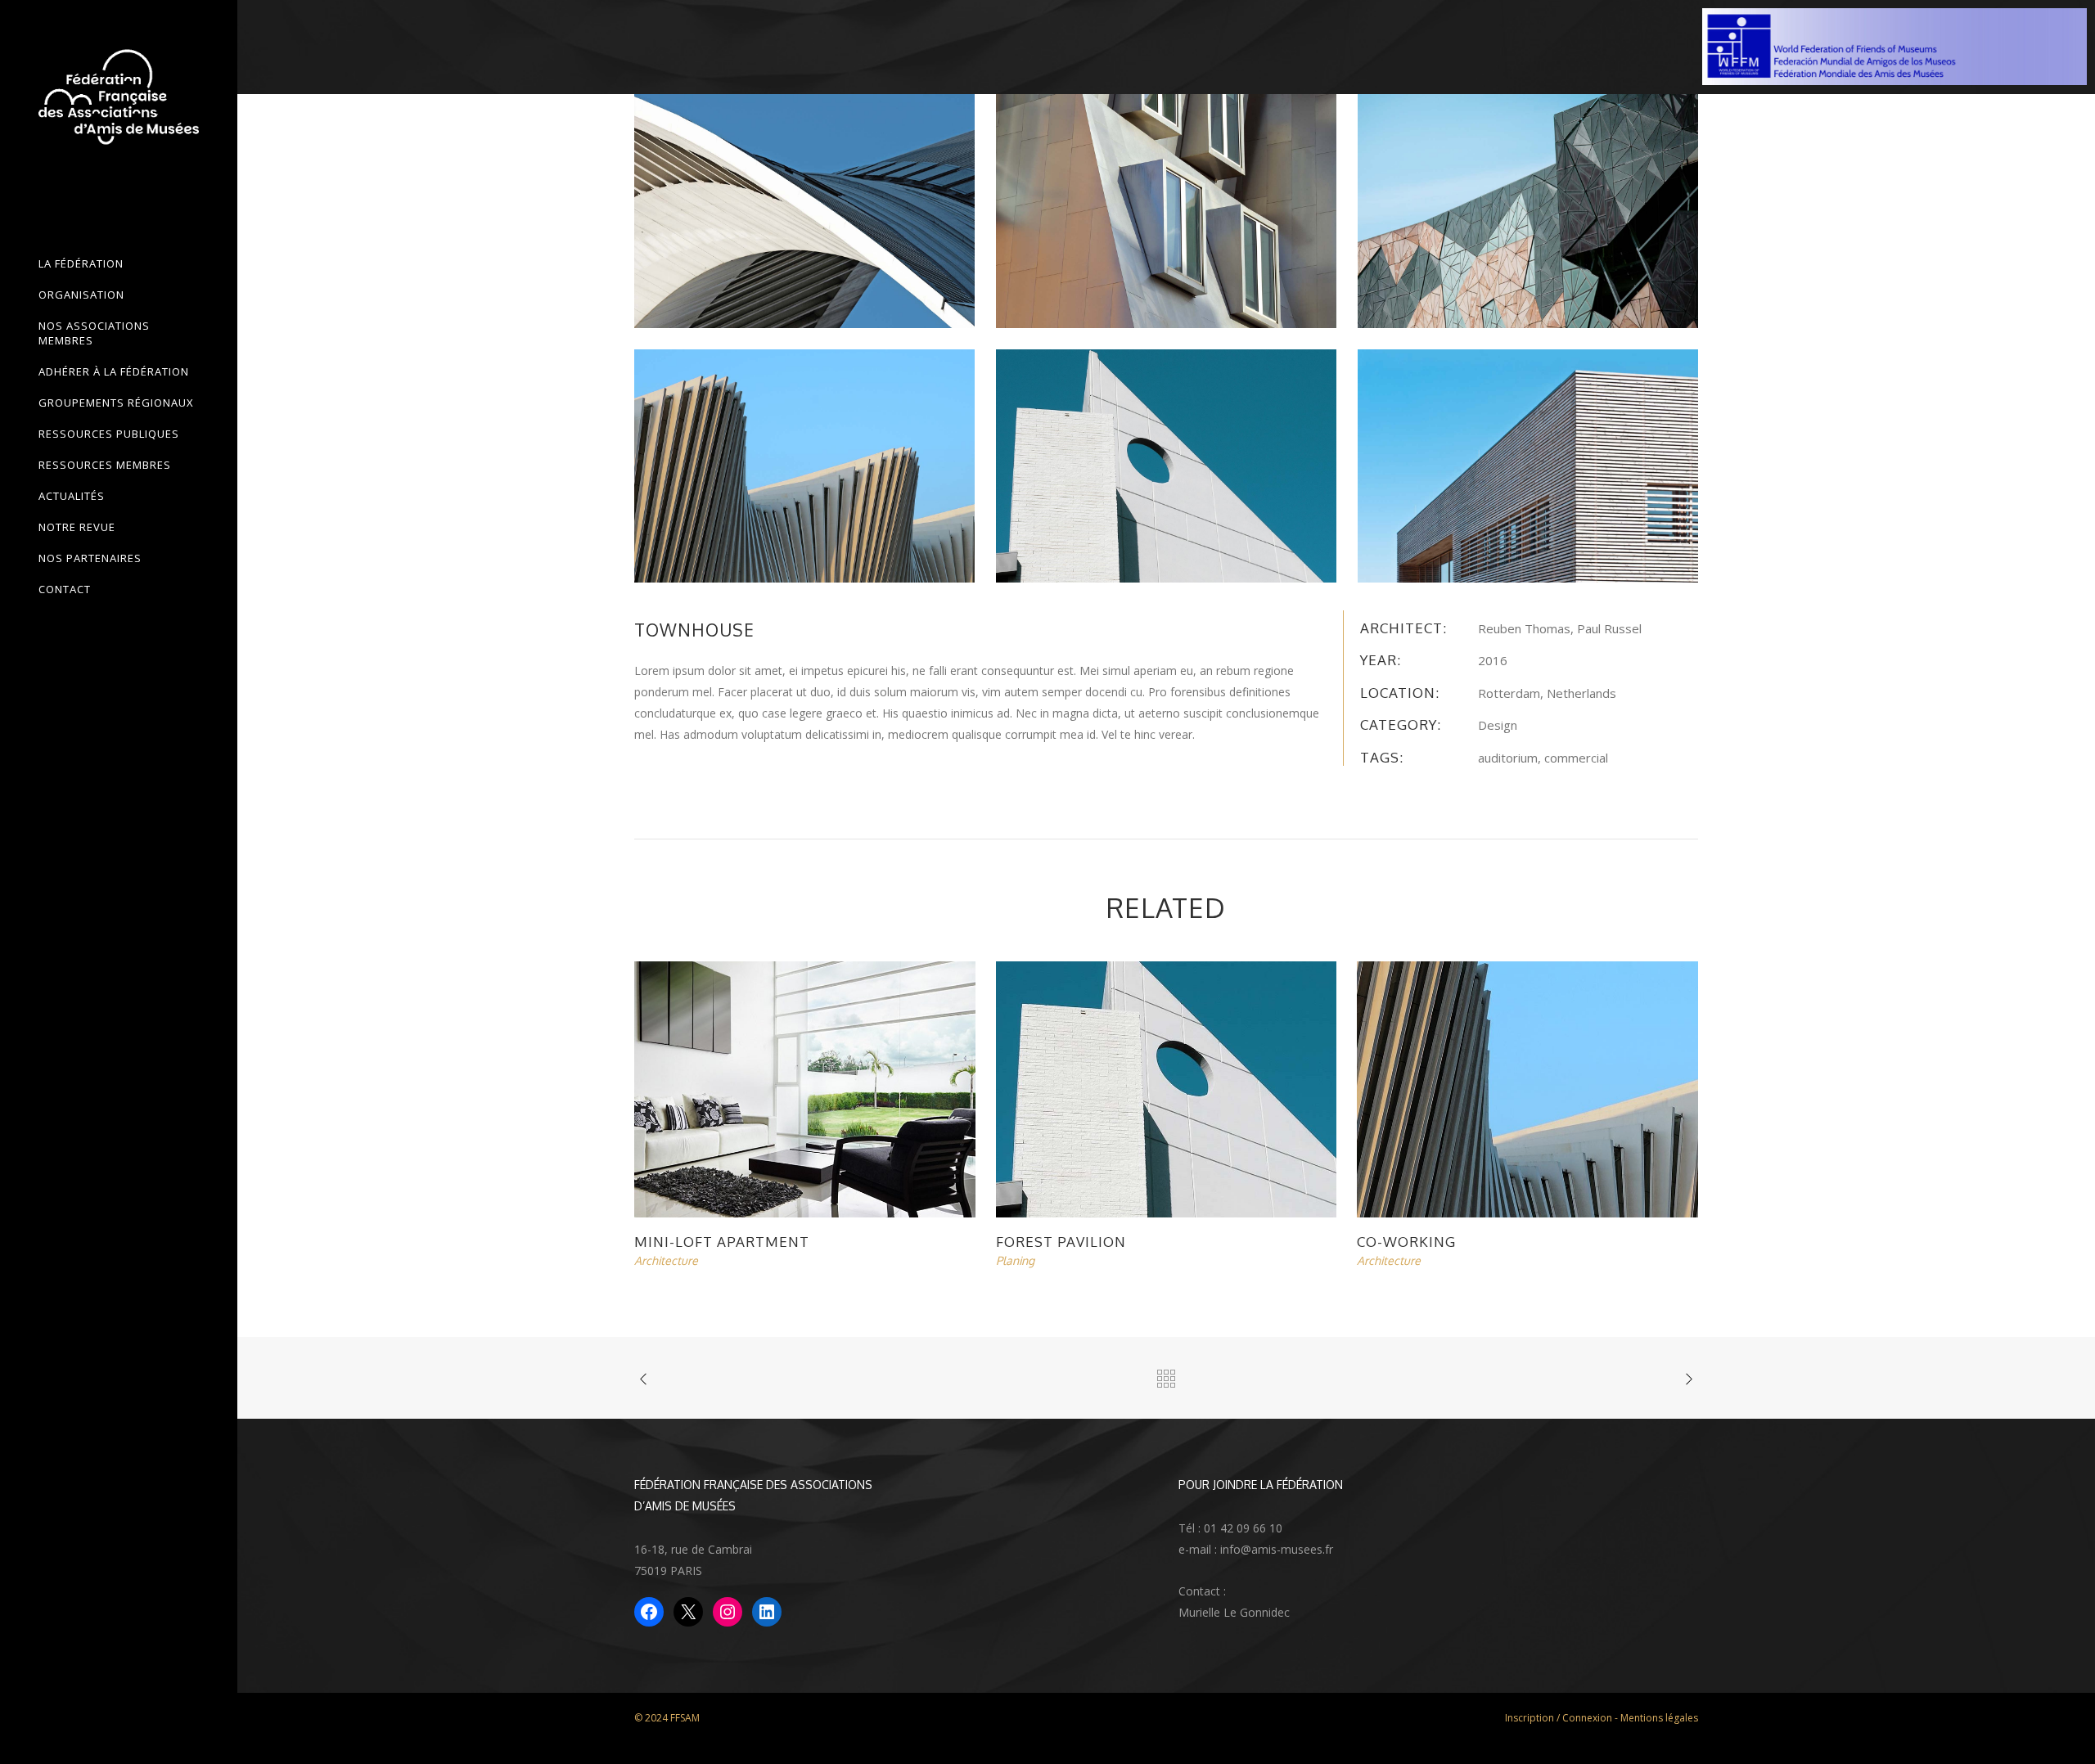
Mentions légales (1659, 1718)
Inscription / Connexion (1559, 1718)
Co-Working (1406, 1242)
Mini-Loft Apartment (722, 1242)
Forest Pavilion (1061, 1242)
